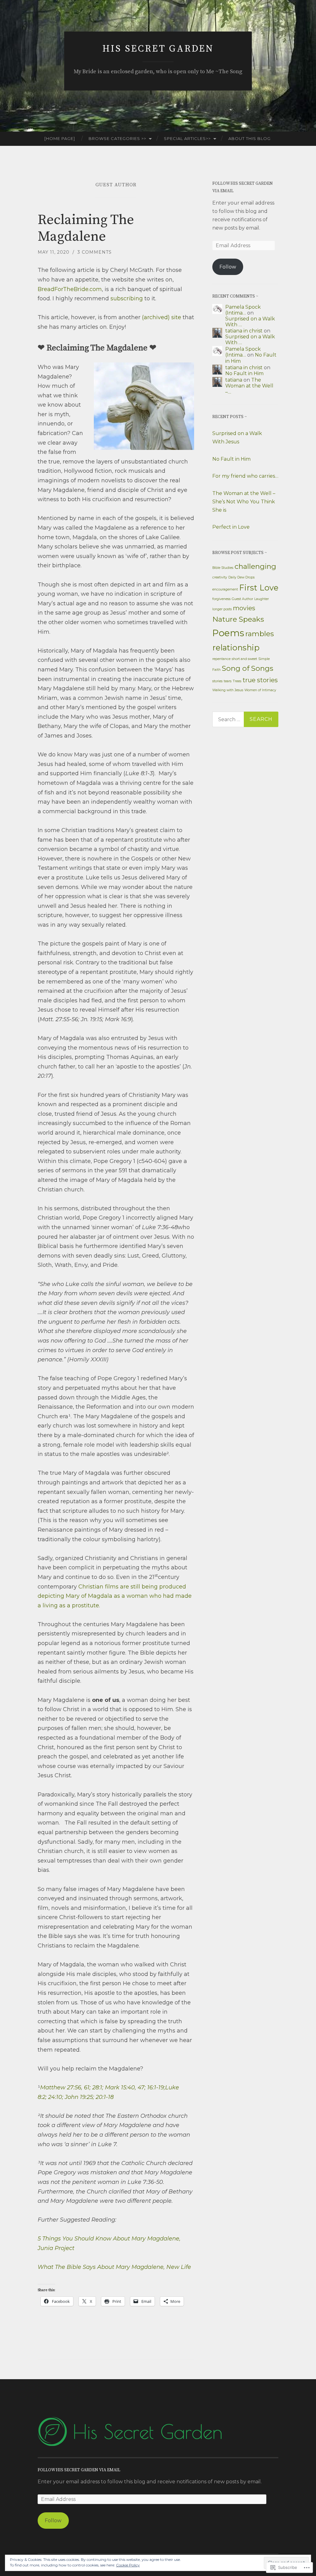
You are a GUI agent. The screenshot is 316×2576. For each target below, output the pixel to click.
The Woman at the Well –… (249, 386)
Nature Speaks (238, 619)
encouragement (225, 589)
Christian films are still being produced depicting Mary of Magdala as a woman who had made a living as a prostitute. (115, 1596)
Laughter (262, 599)
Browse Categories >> (117, 138)
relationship (236, 647)
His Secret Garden (158, 49)
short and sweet (244, 659)
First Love (259, 588)
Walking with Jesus (228, 690)
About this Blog (249, 138)
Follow (228, 267)
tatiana (234, 380)
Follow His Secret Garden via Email (79, 2470)
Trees (237, 681)
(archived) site (162, 317)
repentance (221, 659)
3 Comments (95, 252)
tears (228, 681)
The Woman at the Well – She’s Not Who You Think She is (244, 502)
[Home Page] (60, 138)
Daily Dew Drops (241, 577)
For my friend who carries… (245, 476)
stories (217, 681)
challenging (255, 566)
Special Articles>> (187, 138)
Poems (228, 633)
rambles (260, 634)
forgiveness (221, 599)
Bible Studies (223, 568)
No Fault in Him (244, 373)
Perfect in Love (231, 527)
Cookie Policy (128, 2565)
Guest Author (242, 599)
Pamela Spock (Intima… (243, 310)
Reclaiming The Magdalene (86, 228)
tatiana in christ (244, 331)
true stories (260, 680)
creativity (220, 577)
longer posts (222, 609)
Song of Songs (247, 668)
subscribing (127, 298)
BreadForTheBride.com (70, 289)
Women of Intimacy (260, 690)
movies (244, 608)
